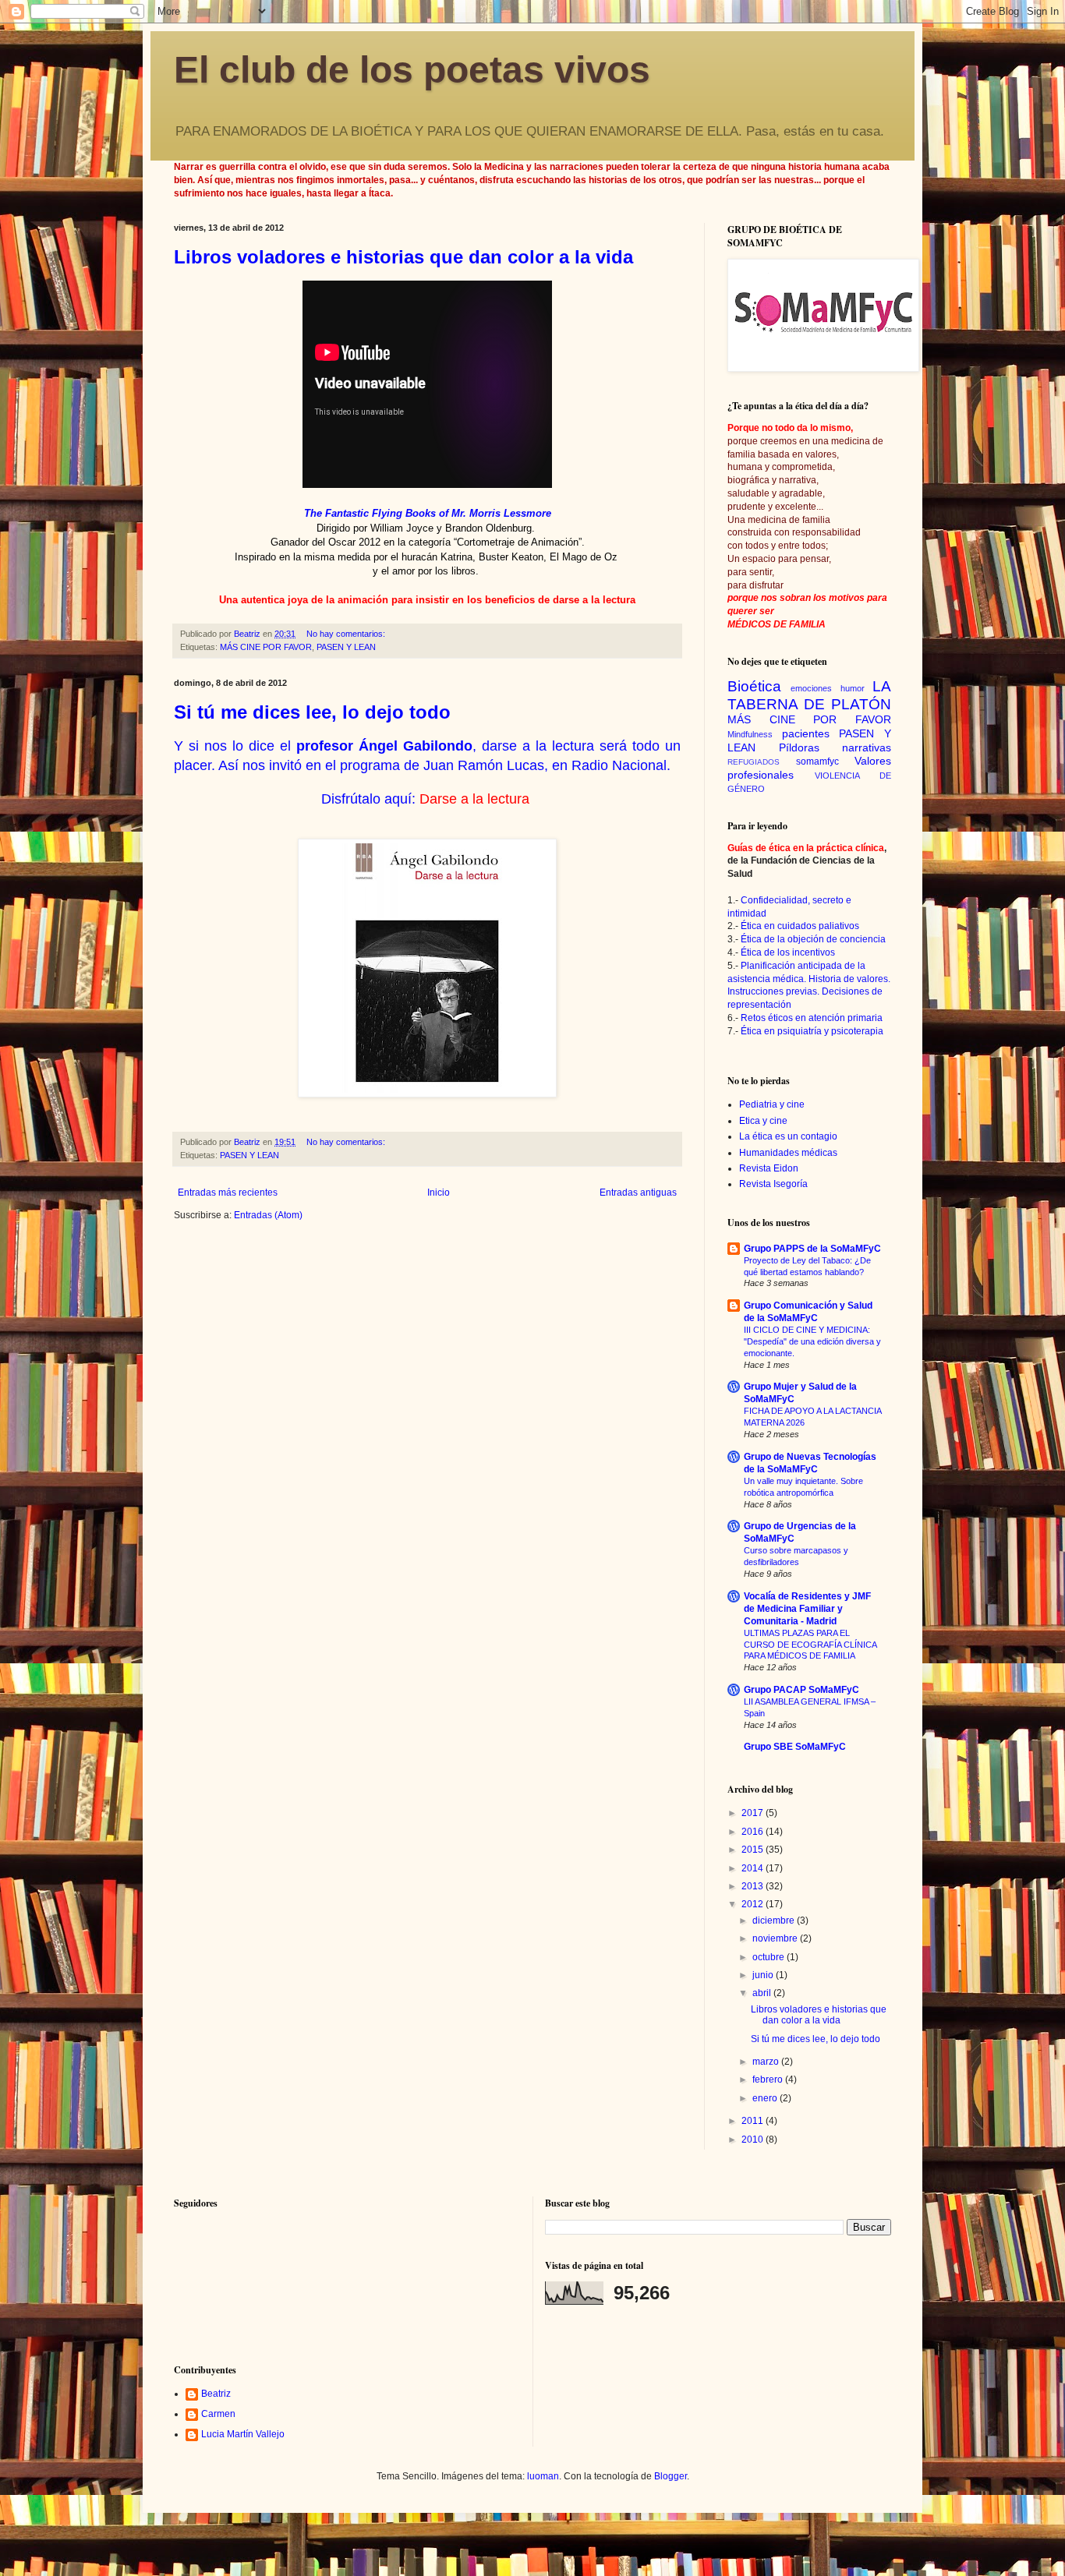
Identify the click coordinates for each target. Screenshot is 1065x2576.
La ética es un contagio (788, 1136)
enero (766, 2098)
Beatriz (216, 2394)
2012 (754, 1904)
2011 (754, 2121)
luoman (543, 2476)
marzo (767, 2062)
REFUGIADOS (754, 762)
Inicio (439, 1193)
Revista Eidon (769, 1168)
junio (764, 1975)
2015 (754, 1850)
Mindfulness (750, 734)
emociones (811, 688)
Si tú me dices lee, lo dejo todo (312, 712)
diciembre (775, 1921)
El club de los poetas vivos (412, 70)
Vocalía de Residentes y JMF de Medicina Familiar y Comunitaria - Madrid (807, 1609)
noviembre (776, 1938)
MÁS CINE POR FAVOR (266, 647)
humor (853, 688)
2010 (754, 2140)
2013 (754, 1886)
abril (763, 1993)
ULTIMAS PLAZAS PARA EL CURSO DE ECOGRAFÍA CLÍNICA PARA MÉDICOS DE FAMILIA (810, 1645)
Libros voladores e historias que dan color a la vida (403, 257)
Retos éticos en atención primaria (812, 1018)
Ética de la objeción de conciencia (813, 939)
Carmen (218, 2414)
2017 (754, 1813)
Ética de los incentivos (788, 952)
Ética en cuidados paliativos (800, 926)
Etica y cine (763, 1121)
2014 (754, 1868)
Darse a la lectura (474, 799)
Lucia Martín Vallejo (243, 2434)
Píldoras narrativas (835, 747)
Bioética (754, 686)
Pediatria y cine (772, 1104)
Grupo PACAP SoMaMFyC (801, 1690)
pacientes (806, 733)
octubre (770, 1957)
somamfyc (817, 761)
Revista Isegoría (773, 1184)
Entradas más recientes (228, 1193)
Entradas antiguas (638, 1193)
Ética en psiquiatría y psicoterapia (812, 1031)
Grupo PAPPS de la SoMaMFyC (812, 1249)
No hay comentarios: (347, 634)
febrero (769, 2080)
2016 (754, 1832)
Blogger (670, 2476)
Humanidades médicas (788, 1153)
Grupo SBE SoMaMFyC (795, 1747)
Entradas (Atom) (268, 1215)
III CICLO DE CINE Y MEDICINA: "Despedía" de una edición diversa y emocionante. (812, 1341)
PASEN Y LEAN (346, 647)
